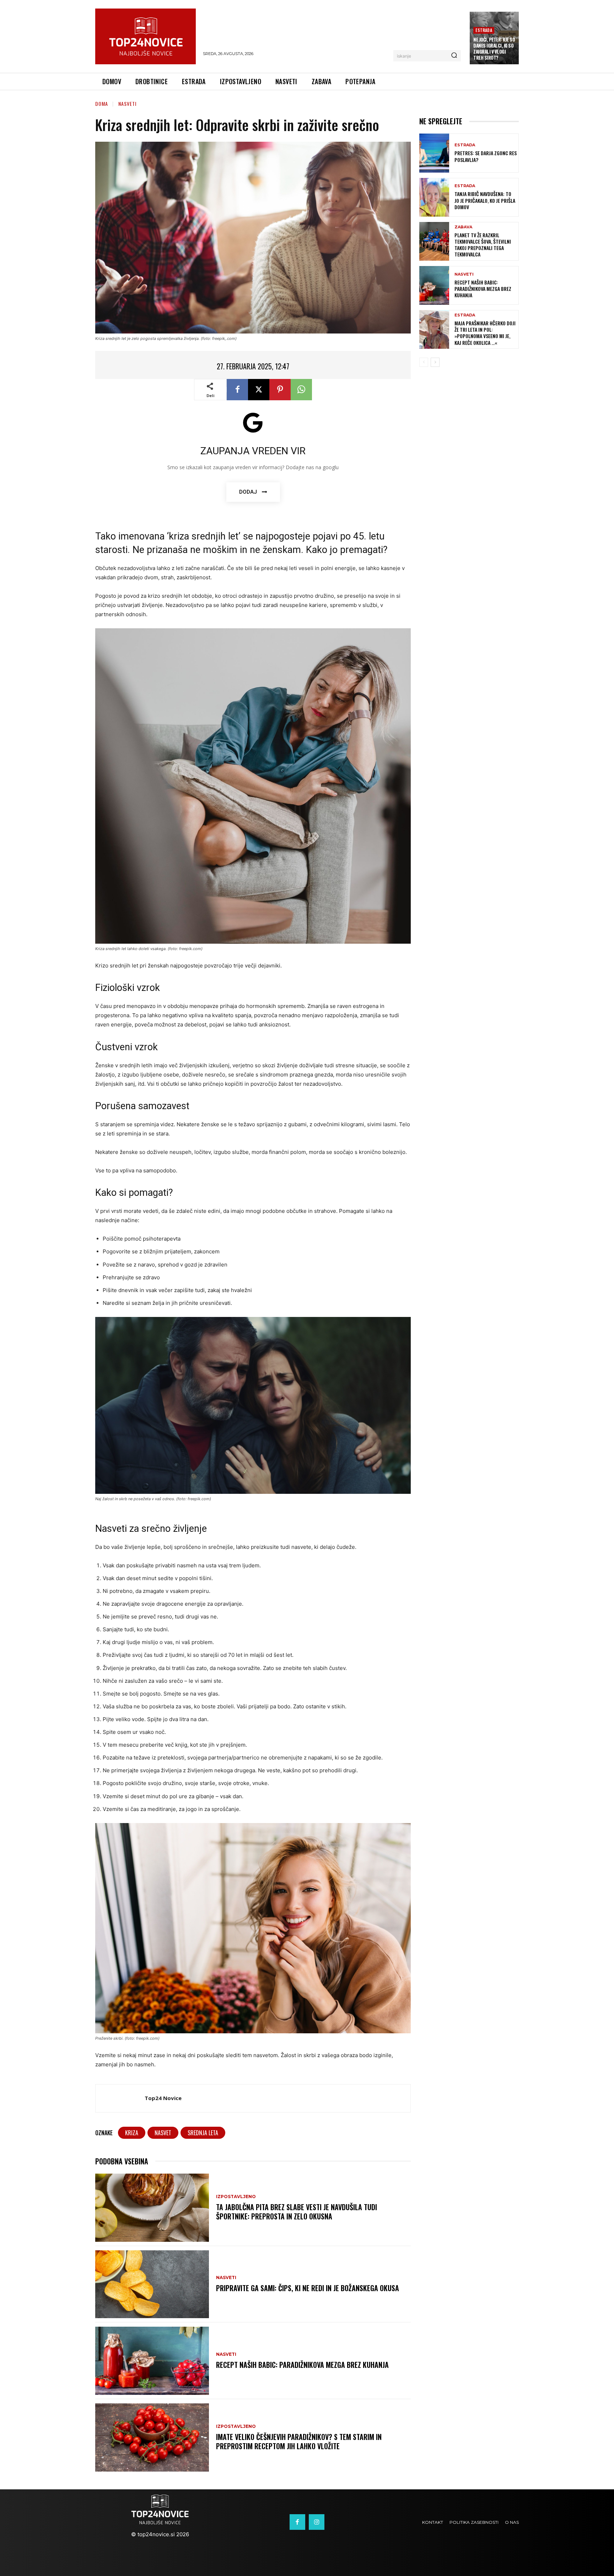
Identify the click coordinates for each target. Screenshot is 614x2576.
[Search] (454, 56)
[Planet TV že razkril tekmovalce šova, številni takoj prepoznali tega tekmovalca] (434, 241)
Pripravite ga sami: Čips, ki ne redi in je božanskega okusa (308, 2288)
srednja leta (203, 2133)
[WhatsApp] (301, 390)
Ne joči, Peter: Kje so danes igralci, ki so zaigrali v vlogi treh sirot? (494, 48)
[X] (259, 390)
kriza (132, 2133)
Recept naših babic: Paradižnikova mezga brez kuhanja (302, 2365)
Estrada (484, 30)
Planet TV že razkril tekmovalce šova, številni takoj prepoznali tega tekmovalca (483, 245)
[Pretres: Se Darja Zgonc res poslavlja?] (434, 153)
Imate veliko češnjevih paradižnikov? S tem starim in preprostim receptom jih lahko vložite (299, 2441)
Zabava (463, 227)
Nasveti (127, 104)
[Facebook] (237, 390)
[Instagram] (317, 2522)
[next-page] (435, 362)
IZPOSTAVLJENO (236, 2197)
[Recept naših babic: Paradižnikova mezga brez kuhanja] (152, 2361)
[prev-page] (424, 362)
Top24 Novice (163, 2098)
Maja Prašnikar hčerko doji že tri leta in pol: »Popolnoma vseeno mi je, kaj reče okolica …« (485, 333)
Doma (102, 104)
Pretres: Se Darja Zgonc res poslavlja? (486, 156)
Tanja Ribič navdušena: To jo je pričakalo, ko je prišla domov (485, 200)
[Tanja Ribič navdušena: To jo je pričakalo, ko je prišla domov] (434, 197)
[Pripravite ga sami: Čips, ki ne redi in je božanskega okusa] (152, 2284)
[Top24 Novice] (120, 2098)
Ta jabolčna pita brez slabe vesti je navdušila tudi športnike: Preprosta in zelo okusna (297, 2212)
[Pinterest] (280, 390)
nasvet (163, 2133)
